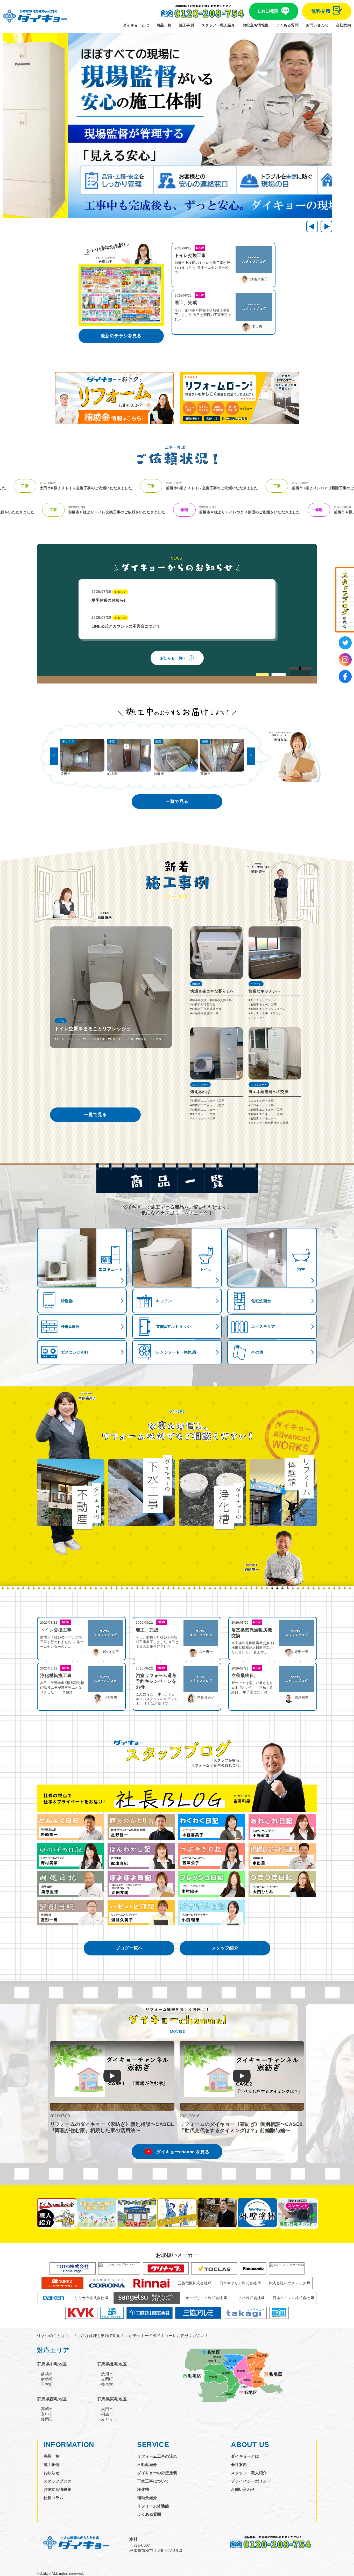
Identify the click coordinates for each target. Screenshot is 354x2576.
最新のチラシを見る (121, 336)
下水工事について (153, 2481)
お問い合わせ (317, 25)
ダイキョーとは (136, 25)
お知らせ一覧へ (173, 658)
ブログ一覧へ (129, 1948)
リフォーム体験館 (153, 2506)
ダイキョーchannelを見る (183, 2152)
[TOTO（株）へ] (73, 2268)
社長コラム (54, 2498)
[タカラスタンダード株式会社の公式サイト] (287, 2268)
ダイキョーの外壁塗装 (157, 2473)
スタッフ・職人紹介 (218, 25)
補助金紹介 (147, 2498)
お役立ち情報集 (256, 25)
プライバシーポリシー (251, 2481)
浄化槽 (143, 2489)
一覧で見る (177, 801)
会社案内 (343, 25)
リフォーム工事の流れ (157, 2456)
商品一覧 (164, 25)
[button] (326, 226)
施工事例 (187, 25)
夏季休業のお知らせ (109, 596)
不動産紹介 (147, 2465)
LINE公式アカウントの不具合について (126, 622)
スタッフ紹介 (225, 1948)
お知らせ (52, 2473)
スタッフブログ (58, 2481)
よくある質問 (287, 25)
